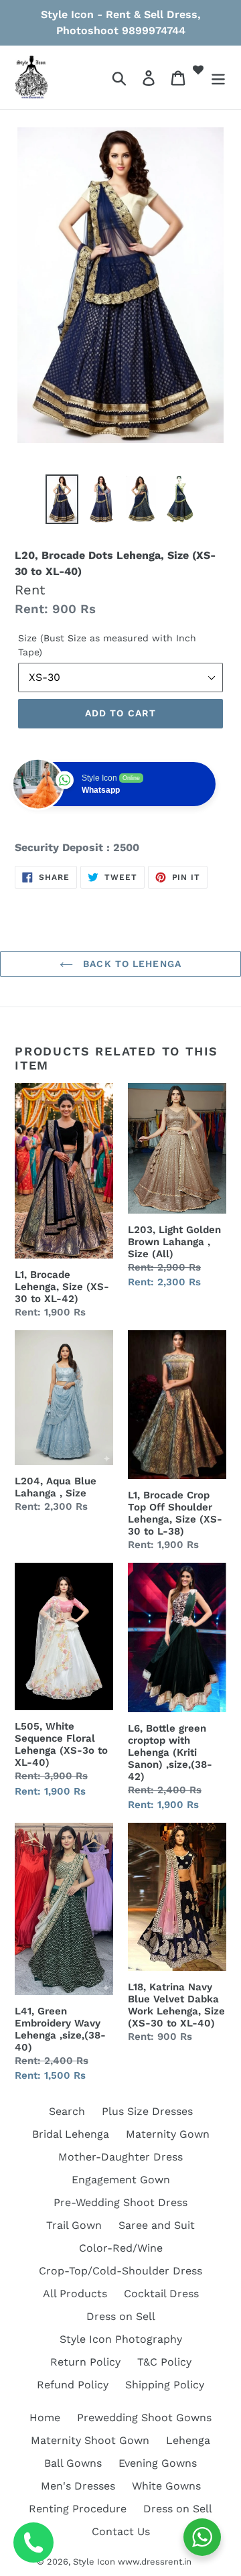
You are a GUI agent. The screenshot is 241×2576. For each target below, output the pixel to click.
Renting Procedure (78, 2509)
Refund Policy (73, 2385)
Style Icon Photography (121, 2339)
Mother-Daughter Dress (120, 2157)
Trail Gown (74, 2225)
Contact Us (121, 2531)
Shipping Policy (165, 2385)
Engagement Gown (121, 2180)
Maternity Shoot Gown (90, 2440)
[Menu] (218, 77)
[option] (62, 499)
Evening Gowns (158, 2463)
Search (67, 2111)
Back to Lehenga (131, 964)
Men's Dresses (78, 2486)
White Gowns (166, 2486)
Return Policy (85, 2362)
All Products (75, 2294)
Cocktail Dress (161, 2294)
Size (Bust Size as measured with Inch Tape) (107, 645)
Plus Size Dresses (147, 2111)
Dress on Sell (121, 2316)
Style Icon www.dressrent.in (132, 2562)
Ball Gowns (73, 2463)
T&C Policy (164, 2362)
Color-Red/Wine (121, 2248)
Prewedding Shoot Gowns (144, 2418)
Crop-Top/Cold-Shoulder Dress (120, 2271)
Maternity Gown (168, 2134)
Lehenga (188, 2440)
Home (45, 2418)
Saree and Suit (157, 2225)
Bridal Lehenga (71, 2134)
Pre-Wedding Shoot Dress (120, 2202)
